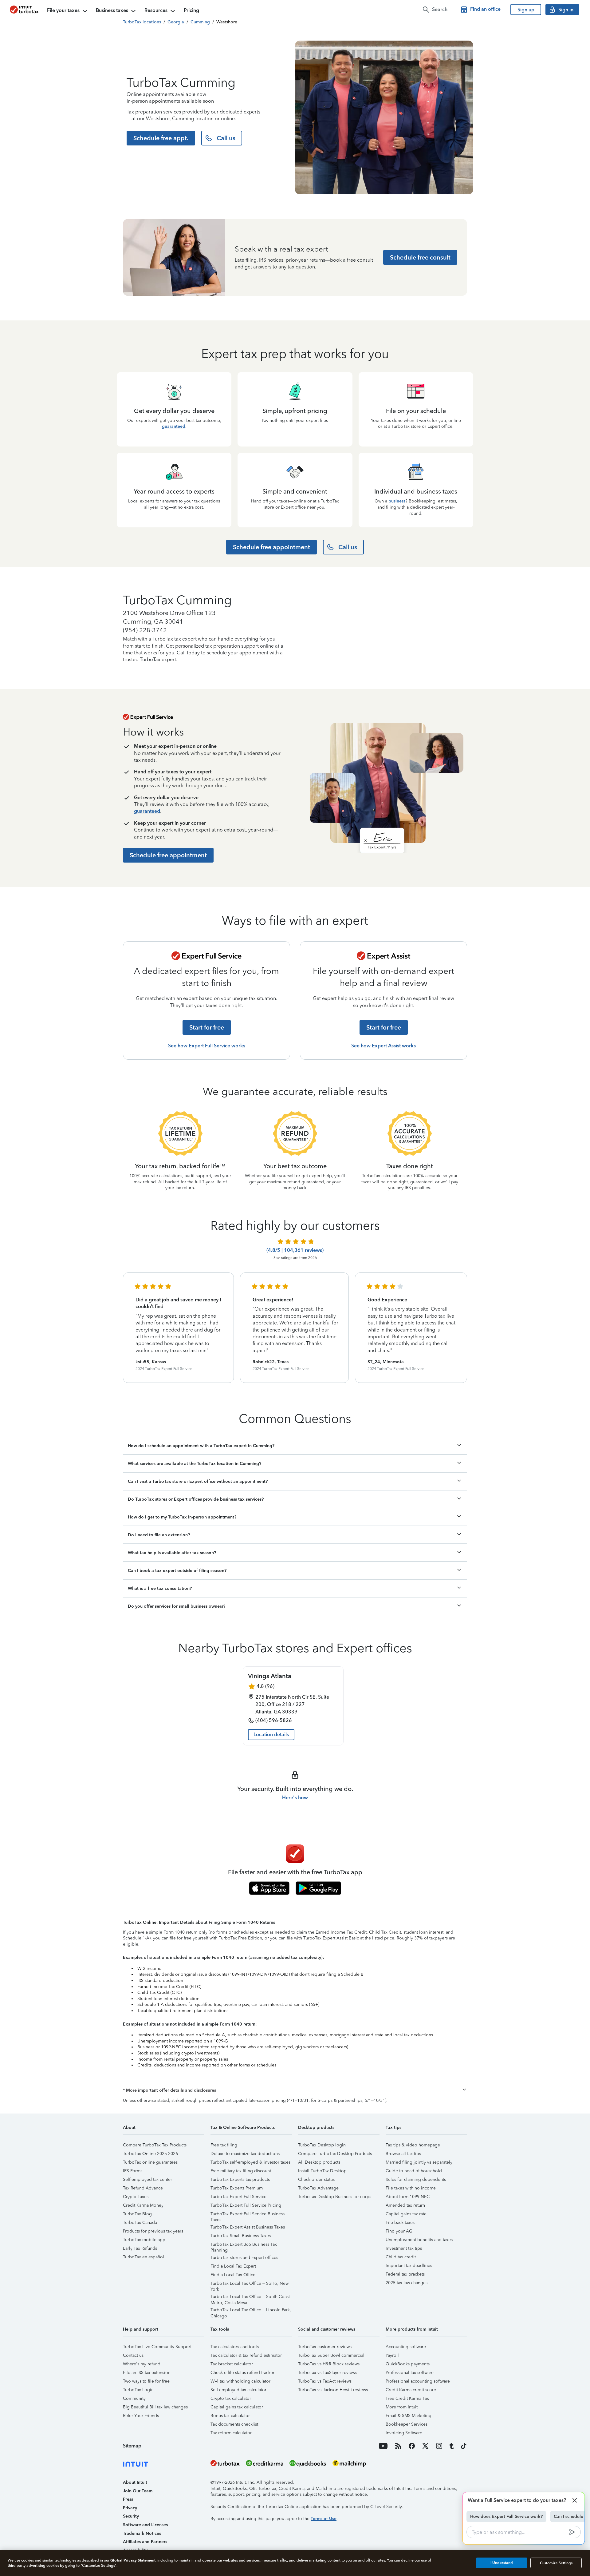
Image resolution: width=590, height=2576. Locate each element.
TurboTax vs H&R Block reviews (329, 2364)
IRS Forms (133, 2171)
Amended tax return (405, 2205)
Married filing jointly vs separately (419, 2162)
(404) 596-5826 (274, 1720)
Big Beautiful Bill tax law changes (155, 2407)
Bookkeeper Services (407, 2424)
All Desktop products (319, 2162)
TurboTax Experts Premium (237, 2188)
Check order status (316, 2179)
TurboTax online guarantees (150, 2162)
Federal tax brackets (405, 2274)
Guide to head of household (414, 2171)
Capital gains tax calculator (237, 2407)
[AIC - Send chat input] (572, 2532)
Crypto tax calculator (231, 2398)
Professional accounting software (418, 2381)
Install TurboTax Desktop (322, 2171)
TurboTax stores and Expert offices (244, 2258)
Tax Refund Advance (143, 2188)
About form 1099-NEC (408, 2197)
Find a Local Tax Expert (233, 2266)
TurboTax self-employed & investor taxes (250, 2162)
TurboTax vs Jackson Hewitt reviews (333, 2390)
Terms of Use (324, 2519)
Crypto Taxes (136, 2197)
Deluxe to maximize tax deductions (245, 2154)
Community (134, 2398)
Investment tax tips (404, 2248)
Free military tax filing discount (241, 2171)
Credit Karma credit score (411, 2390)
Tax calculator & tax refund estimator (246, 2355)
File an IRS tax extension (147, 2373)
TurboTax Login (138, 2390)
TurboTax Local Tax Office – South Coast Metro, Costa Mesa (250, 2298)
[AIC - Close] (575, 2500)
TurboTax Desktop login (322, 2145)
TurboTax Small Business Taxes (241, 2236)
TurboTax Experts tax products (240, 2179)
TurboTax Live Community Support (157, 2347)
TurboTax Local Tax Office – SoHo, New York (250, 2284)
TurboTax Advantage (318, 2188)
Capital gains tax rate (406, 2214)
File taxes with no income (411, 2188)
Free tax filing (224, 2145)
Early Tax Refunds (140, 2248)
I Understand (502, 2563)
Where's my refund (142, 2364)
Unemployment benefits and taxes (419, 2240)
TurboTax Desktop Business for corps (335, 2197)
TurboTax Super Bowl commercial (331, 2355)
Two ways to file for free (146, 2381)
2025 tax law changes (407, 2283)
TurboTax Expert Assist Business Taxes (248, 2227)
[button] (295, 2090)
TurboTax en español (144, 2257)
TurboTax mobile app (144, 2240)
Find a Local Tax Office (233, 2275)
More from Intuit (402, 2407)
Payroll (392, 2355)
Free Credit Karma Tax (407, 2398)
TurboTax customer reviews (325, 2347)
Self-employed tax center (147, 2179)
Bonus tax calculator (230, 2416)
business (397, 501)
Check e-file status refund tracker (242, 2373)
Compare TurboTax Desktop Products (335, 2154)
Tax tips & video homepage (413, 2145)
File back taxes (400, 2223)
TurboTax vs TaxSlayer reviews (328, 2373)
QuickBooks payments (408, 2364)
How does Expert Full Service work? (506, 2516)
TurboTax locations (142, 22)
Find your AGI (400, 2231)
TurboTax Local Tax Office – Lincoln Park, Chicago (251, 2311)
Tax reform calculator (231, 2433)
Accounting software (406, 2347)
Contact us (133, 2355)
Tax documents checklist (234, 2424)
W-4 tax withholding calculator (240, 2381)
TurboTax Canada (140, 2223)
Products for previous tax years (153, 2231)
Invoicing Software (404, 2433)
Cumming (200, 22)
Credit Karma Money (143, 2205)
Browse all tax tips (403, 2154)
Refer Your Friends (141, 2416)
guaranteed (174, 426)
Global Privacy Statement (133, 2560)
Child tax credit (401, 2257)
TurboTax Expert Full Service (238, 2197)
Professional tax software (410, 2373)
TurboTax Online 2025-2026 (150, 2154)
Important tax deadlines (409, 2266)
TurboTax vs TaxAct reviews (325, 2381)
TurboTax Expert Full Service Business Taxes (248, 2215)
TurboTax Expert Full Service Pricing (246, 2205)
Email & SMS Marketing (409, 2416)
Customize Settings (556, 2563)
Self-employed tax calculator (238, 2390)
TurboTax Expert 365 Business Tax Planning (244, 2245)
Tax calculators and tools (235, 2347)
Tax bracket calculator (232, 2364)
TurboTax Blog (137, 2214)
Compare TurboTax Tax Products (155, 2145)
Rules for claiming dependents (416, 2179)
